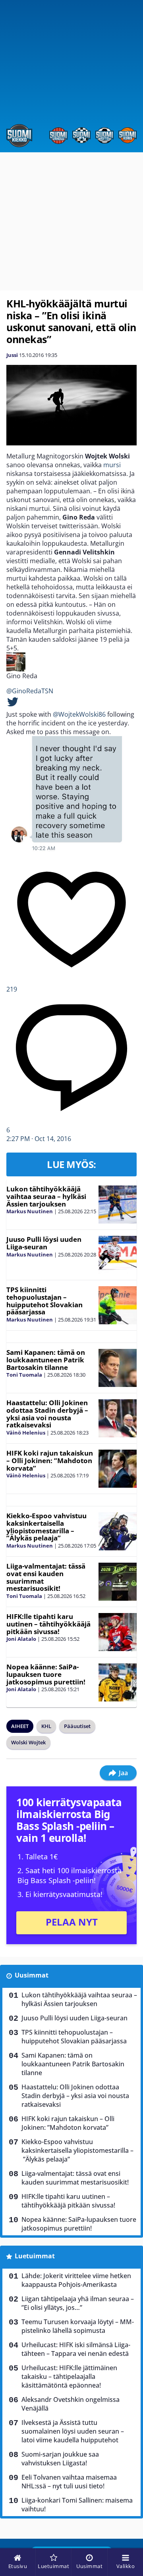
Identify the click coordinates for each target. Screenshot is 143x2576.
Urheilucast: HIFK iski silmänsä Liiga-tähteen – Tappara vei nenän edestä (76, 2349)
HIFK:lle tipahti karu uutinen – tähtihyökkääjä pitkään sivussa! (48, 1624)
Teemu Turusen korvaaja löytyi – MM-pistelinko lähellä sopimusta (78, 2326)
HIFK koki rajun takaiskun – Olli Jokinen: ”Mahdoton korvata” (50, 1460)
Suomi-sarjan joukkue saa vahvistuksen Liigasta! (60, 2459)
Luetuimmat (35, 2256)
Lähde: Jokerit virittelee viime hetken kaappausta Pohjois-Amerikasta (76, 2280)
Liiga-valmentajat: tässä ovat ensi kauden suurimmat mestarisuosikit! (46, 1577)
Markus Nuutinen (30, 1211)
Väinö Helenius (26, 1433)
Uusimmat (32, 1975)
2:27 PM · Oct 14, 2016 (39, 1139)
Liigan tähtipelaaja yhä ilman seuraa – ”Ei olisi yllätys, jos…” (78, 2303)
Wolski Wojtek (28, 1742)
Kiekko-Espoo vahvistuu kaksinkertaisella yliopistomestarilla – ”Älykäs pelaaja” (46, 1527)
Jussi (12, 355)
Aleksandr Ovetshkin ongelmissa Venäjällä (71, 2404)
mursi (112, 465)
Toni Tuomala (24, 1375)
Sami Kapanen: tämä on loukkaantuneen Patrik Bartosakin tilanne (46, 1360)
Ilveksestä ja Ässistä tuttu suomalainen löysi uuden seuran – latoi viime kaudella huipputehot (73, 2431)
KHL (46, 1726)
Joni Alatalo (21, 1639)
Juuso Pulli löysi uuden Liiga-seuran (44, 1243)
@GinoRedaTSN (30, 691)
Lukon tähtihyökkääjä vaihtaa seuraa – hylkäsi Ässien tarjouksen (46, 1196)
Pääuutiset (77, 1726)
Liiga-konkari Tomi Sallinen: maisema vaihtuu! (77, 2505)
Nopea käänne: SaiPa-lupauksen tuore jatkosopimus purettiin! (46, 1674)
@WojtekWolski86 (79, 714)
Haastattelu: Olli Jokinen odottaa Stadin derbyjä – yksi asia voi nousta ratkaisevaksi (47, 1414)
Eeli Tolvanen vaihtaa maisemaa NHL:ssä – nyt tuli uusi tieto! (69, 2482)
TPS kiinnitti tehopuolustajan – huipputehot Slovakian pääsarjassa (44, 1301)
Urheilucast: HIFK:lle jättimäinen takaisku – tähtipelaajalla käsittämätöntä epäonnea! (69, 2377)
